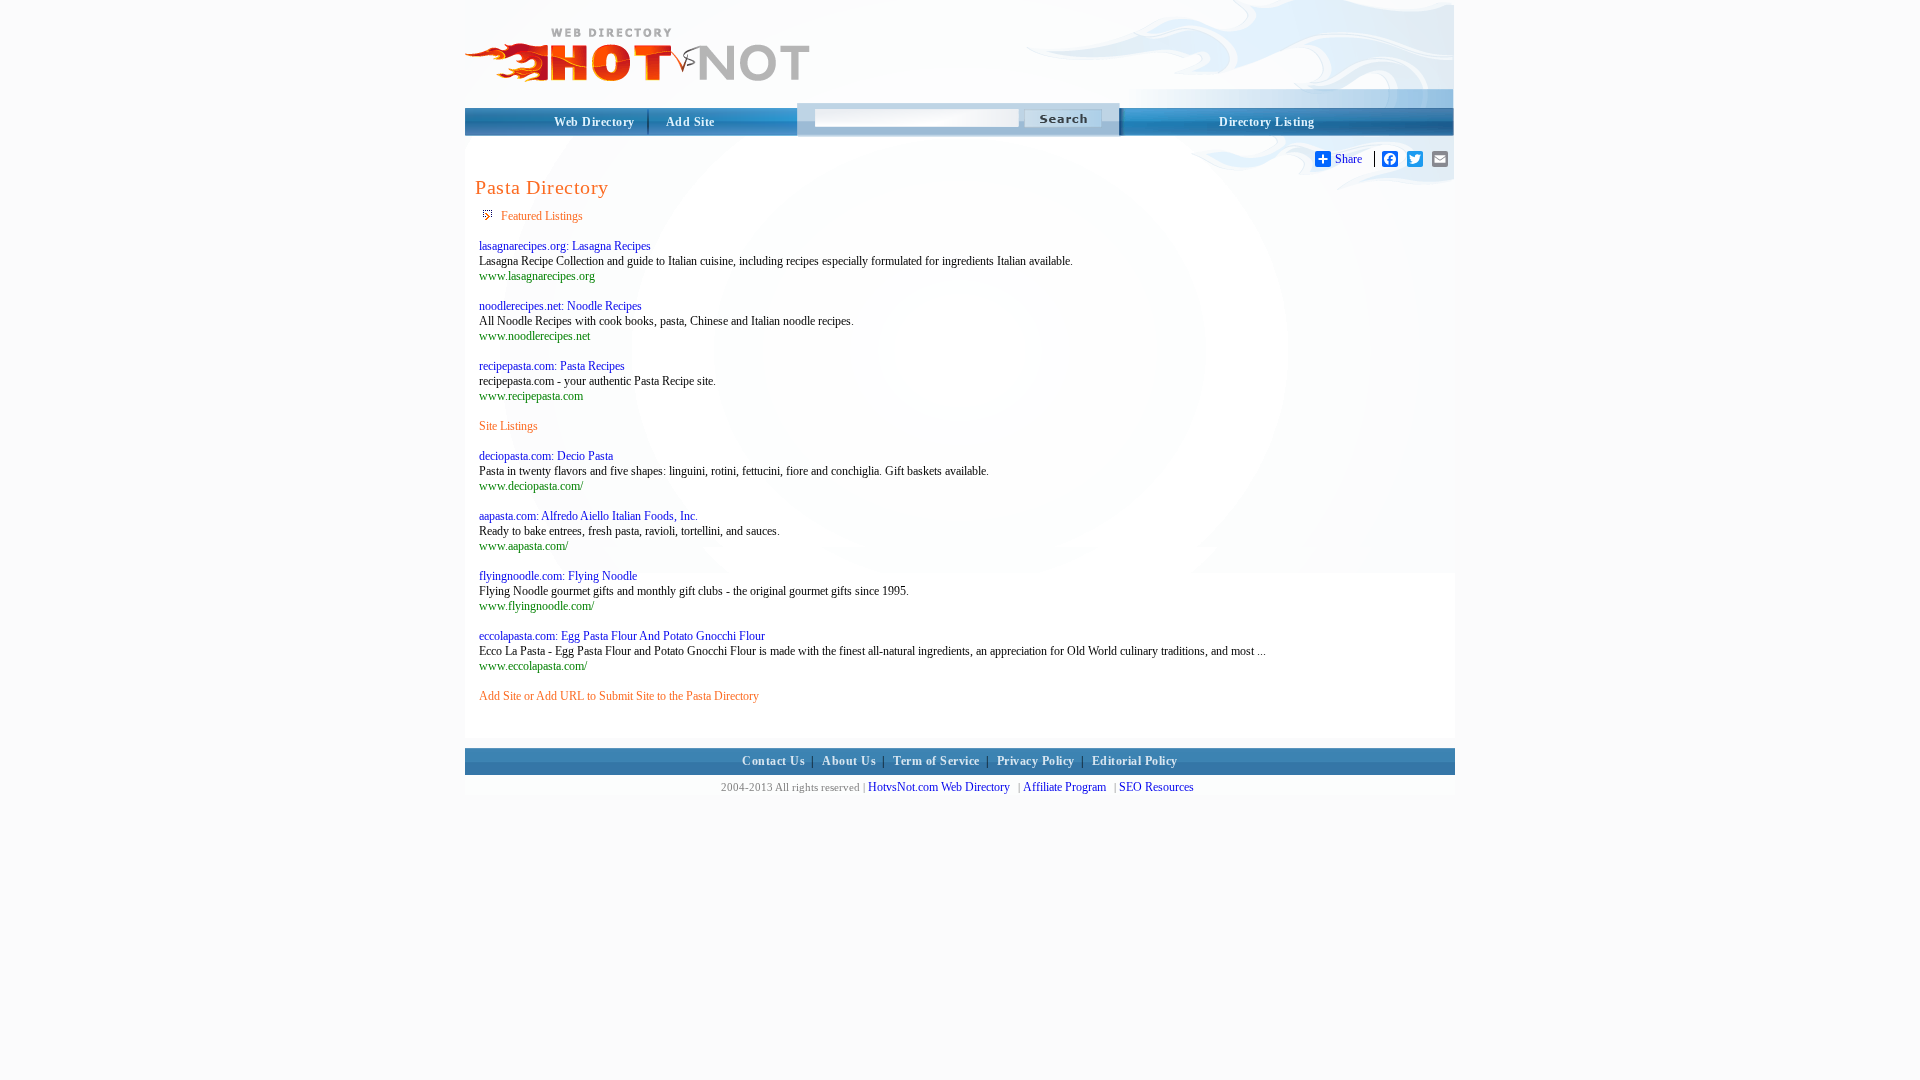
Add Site (690, 122)
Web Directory (594, 122)
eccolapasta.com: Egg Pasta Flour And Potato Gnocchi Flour (622, 636)
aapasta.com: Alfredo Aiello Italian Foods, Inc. (588, 516)
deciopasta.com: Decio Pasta (546, 456)
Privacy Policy (1036, 761)
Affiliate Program (1064, 787)
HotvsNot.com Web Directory (939, 787)
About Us (849, 761)
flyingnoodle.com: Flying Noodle (558, 576)
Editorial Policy (1135, 761)
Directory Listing (1267, 122)
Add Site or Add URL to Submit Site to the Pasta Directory (619, 696)
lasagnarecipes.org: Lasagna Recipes (565, 246)
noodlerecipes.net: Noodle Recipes (560, 306)
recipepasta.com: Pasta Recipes (552, 366)
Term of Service (936, 761)
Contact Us (773, 761)
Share (1348, 159)
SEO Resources (1156, 787)
